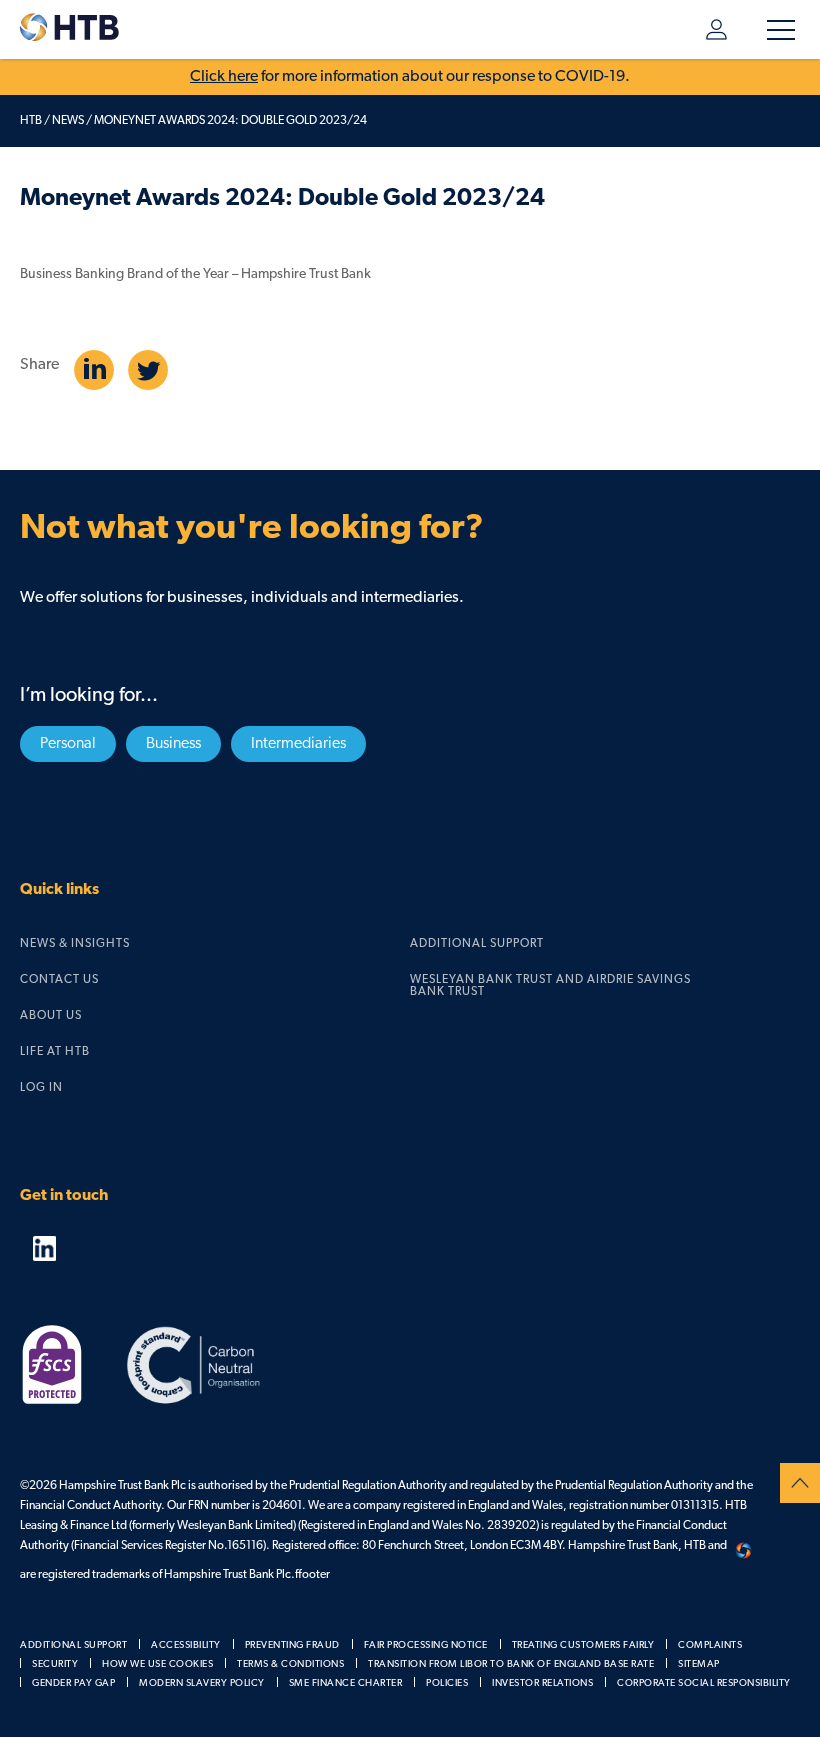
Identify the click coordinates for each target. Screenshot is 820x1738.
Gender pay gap (73, 1683)
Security (55, 1664)
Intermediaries (298, 744)
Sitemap (699, 1664)
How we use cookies (157, 1664)
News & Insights (75, 944)
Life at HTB (55, 1052)
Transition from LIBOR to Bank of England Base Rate (511, 1664)
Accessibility (186, 1645)
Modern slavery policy (202, 1683)
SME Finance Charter (346, 1683)
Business (173, 744)
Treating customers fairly (583, 1645)
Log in (706, 29)
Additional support (477, 944)
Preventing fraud (292, 1645)
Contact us (59, 980)
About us (51, 1016)
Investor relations (542, 1683)
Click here (224, 77)
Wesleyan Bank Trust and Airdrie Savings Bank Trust (550, 986)
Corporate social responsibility (704, 1683)
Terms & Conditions (290, 1664)
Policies (447, 1683)
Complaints (710, 1645)
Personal (68, 744)
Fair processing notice (426, 1645)
